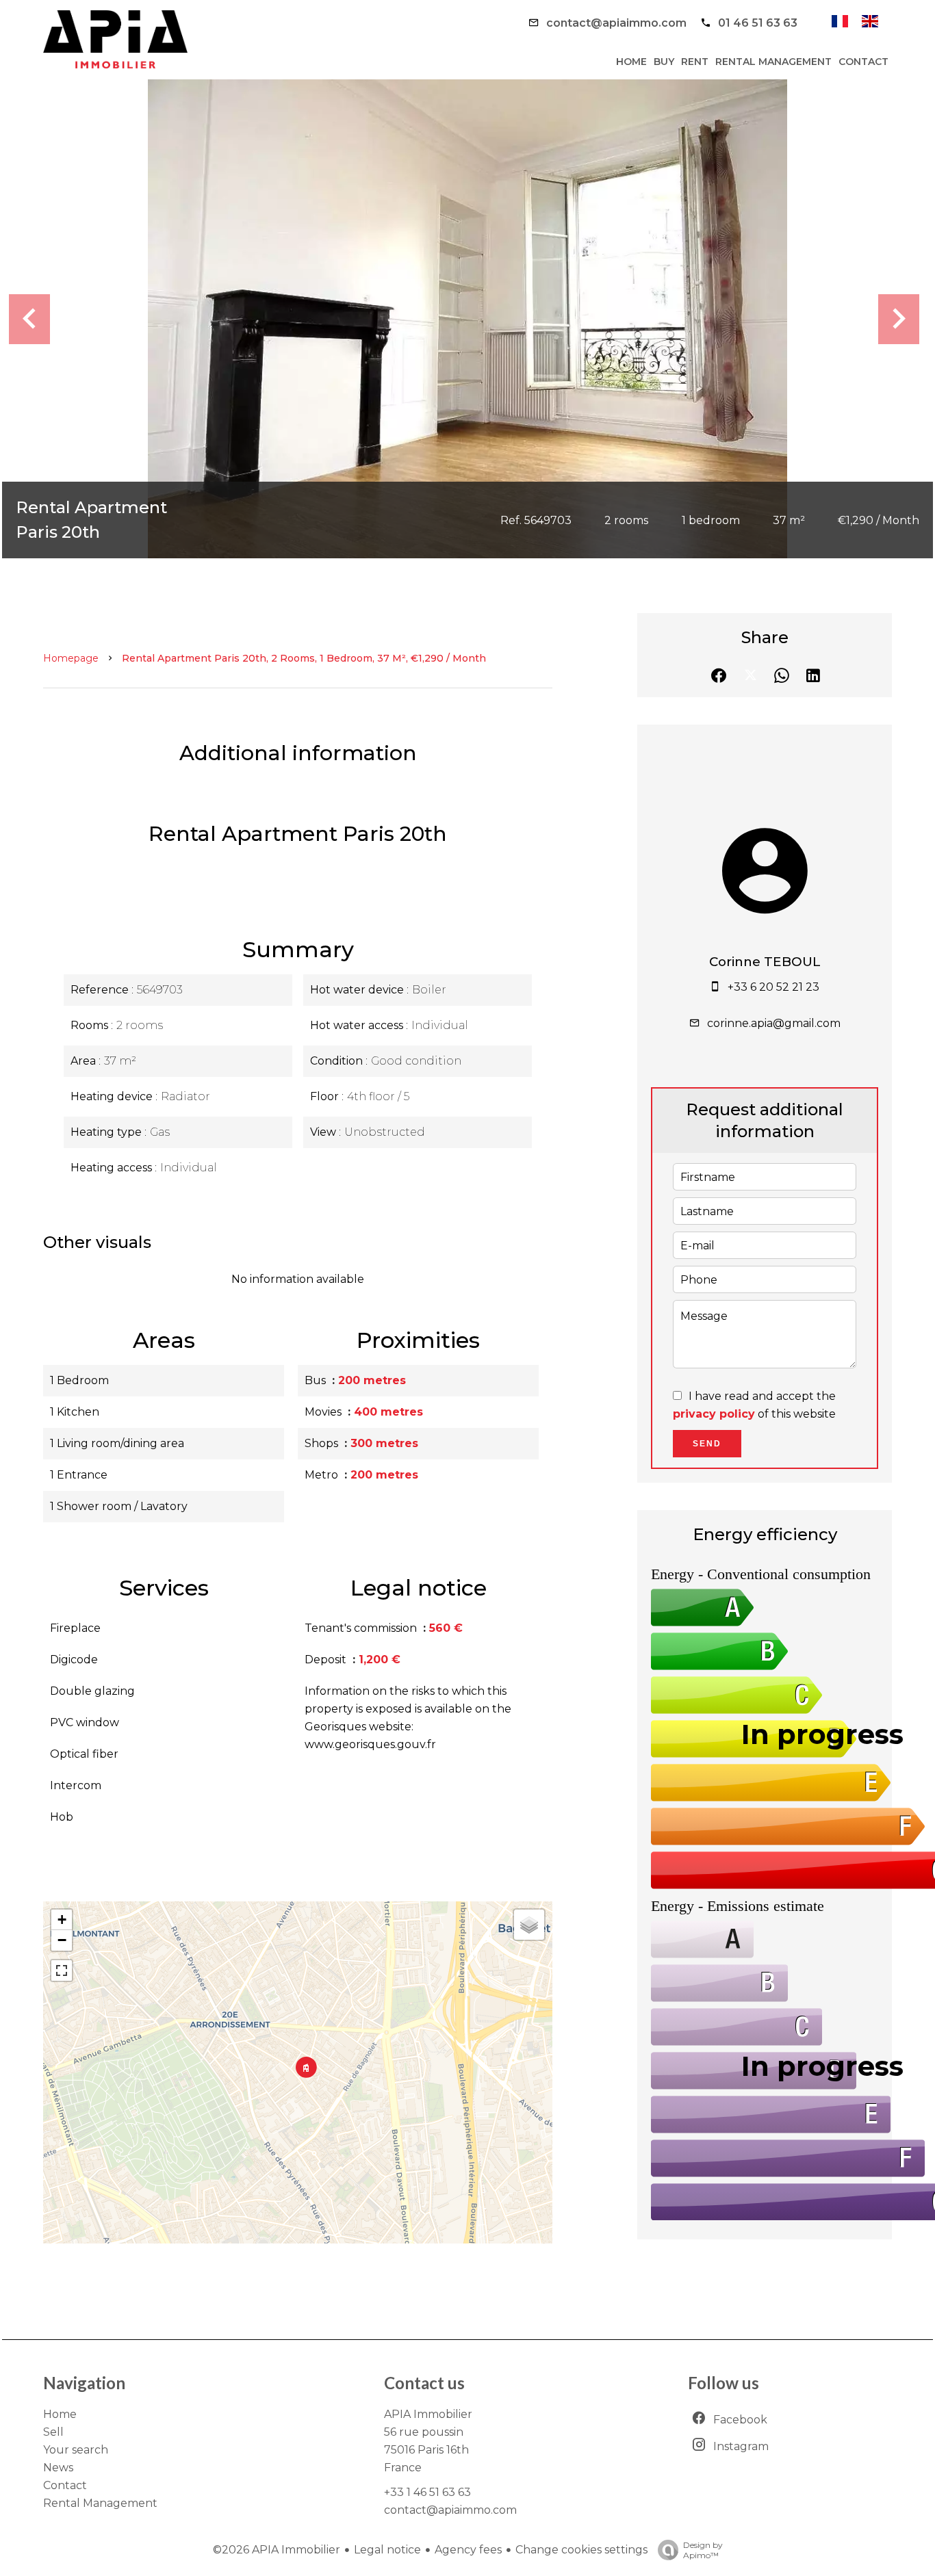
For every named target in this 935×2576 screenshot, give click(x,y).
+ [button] (62, 1920)
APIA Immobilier (428, 2414)
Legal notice (387, 2550)
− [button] (62, 1940)
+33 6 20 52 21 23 (773, 987)
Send (707, 1444)
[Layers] (529, 1925)
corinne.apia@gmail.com (774, 1023)
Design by (703, 2550)
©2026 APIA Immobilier (277, 2550)
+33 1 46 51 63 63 (427, 2492)
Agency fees (468, 2550)
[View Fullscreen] (62, 1970)
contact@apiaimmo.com (616, 23)
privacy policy (714, 1414)
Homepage (71, 658)
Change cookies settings (581, 2550)
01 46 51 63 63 (758, 23)
